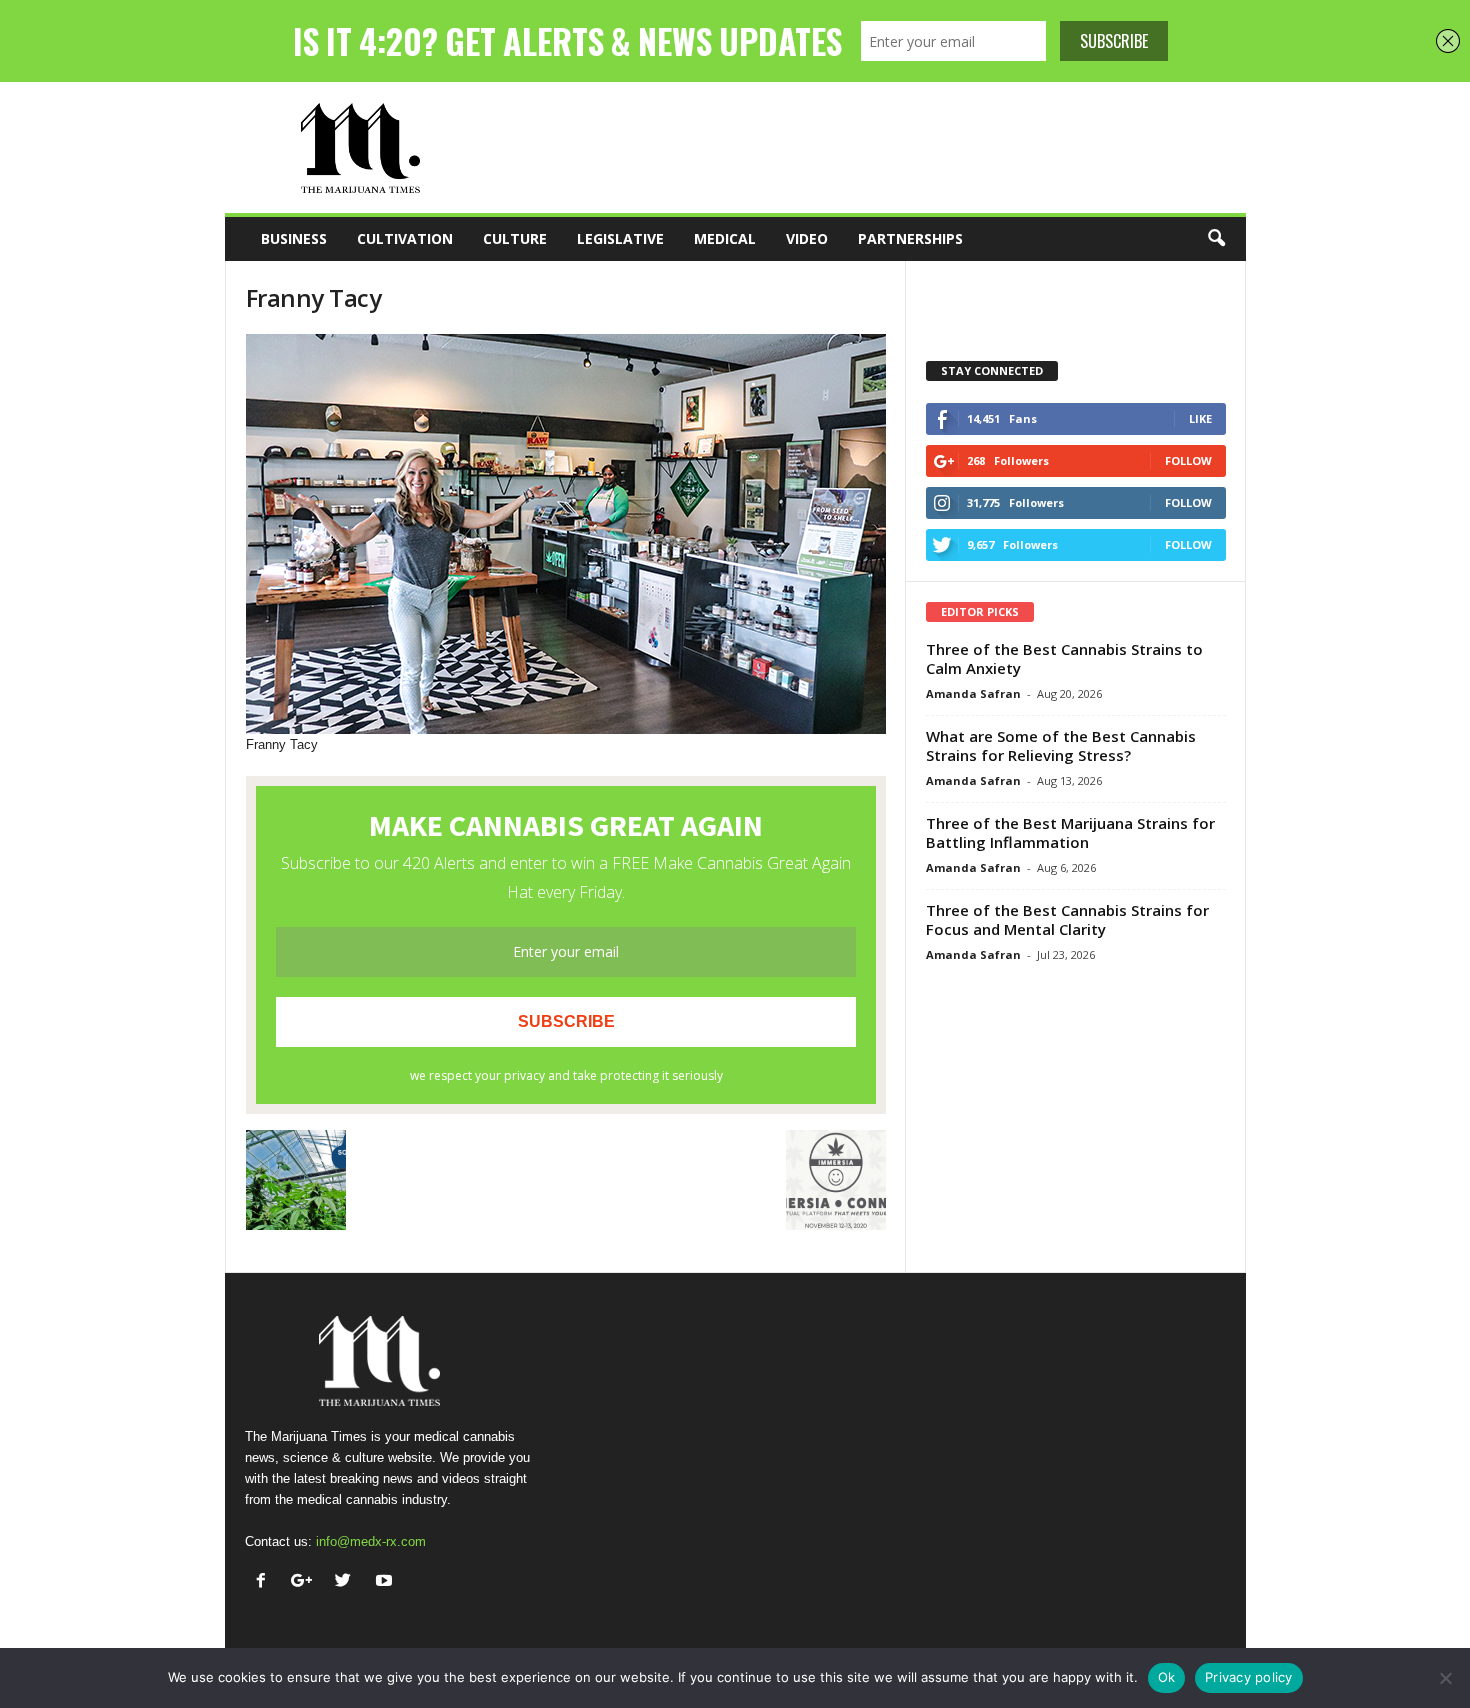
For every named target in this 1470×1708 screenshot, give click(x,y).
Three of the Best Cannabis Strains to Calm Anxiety (1064, 658)
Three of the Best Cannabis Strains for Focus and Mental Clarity (1067, 919)
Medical (725, 238)
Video (807, 238)
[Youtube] (386, 1582)
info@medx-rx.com (371, 1541)
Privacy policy (1249, 1677)
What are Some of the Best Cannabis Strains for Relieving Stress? (1061, 745)
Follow (1188, 460)
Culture (515, 238)
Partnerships (910, 238)
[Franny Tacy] (566, 534)
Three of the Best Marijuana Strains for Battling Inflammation (1070, 832)
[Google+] (306, 1582)
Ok (1167, 1677)
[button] (1216, 239)
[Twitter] (347, 1582)
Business (294, 238)
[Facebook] (265, 1582)
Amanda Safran (973, 693)
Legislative (620, 238)
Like (1200, 418)
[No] (1445, 1678)
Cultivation (405, 238)
